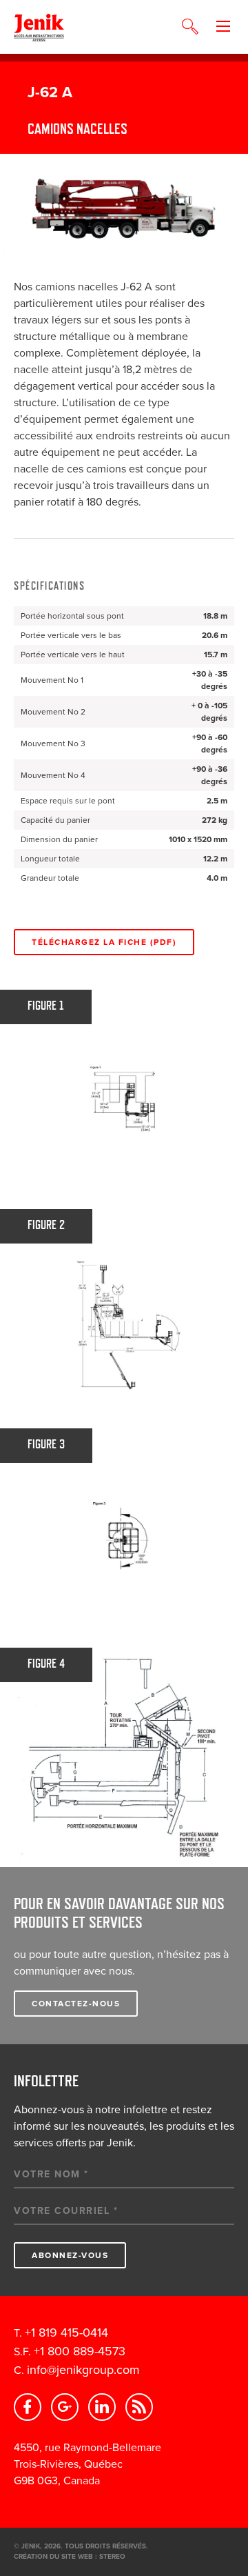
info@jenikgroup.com (83, 2370)
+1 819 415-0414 (66, 2333)
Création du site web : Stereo (70, 2557)
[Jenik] (39, 27)
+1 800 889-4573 (80, 2351)
